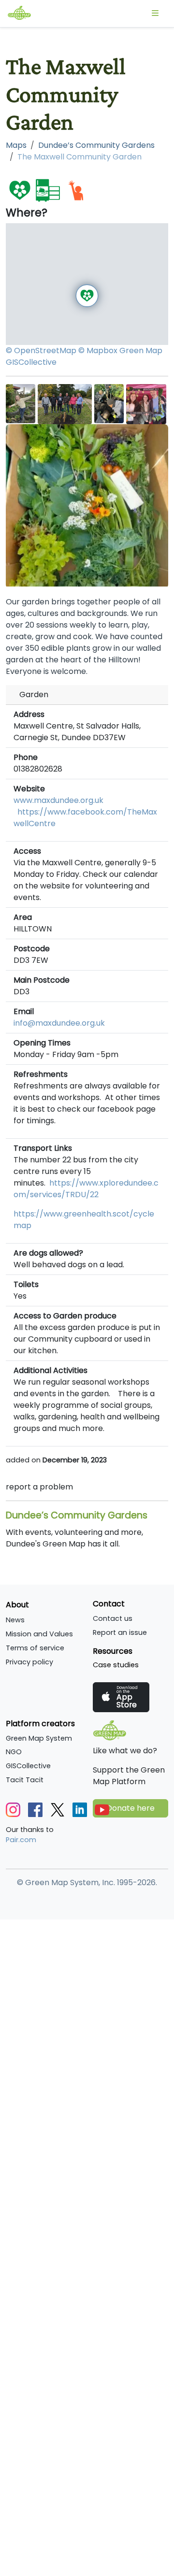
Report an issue (120, 1632)
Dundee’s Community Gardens (96, 145)
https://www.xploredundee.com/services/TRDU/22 (86, 1189)
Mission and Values (39, 1634)
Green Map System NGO (39, 1745)
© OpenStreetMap (41, 351)
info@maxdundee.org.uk (59, 1023)
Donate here (130, 1808)
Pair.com (21, 1840)
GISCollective (31, 362)
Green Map (141, 351)
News (15, 1620)
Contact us (113, 1618)
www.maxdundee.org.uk (58, 800)
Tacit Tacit (25, 1780)
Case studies (116, 1665)
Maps (16, 145)
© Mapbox (98, 351)
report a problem (39, 1487)
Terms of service (35, 1648)
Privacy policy (29, 1662)
